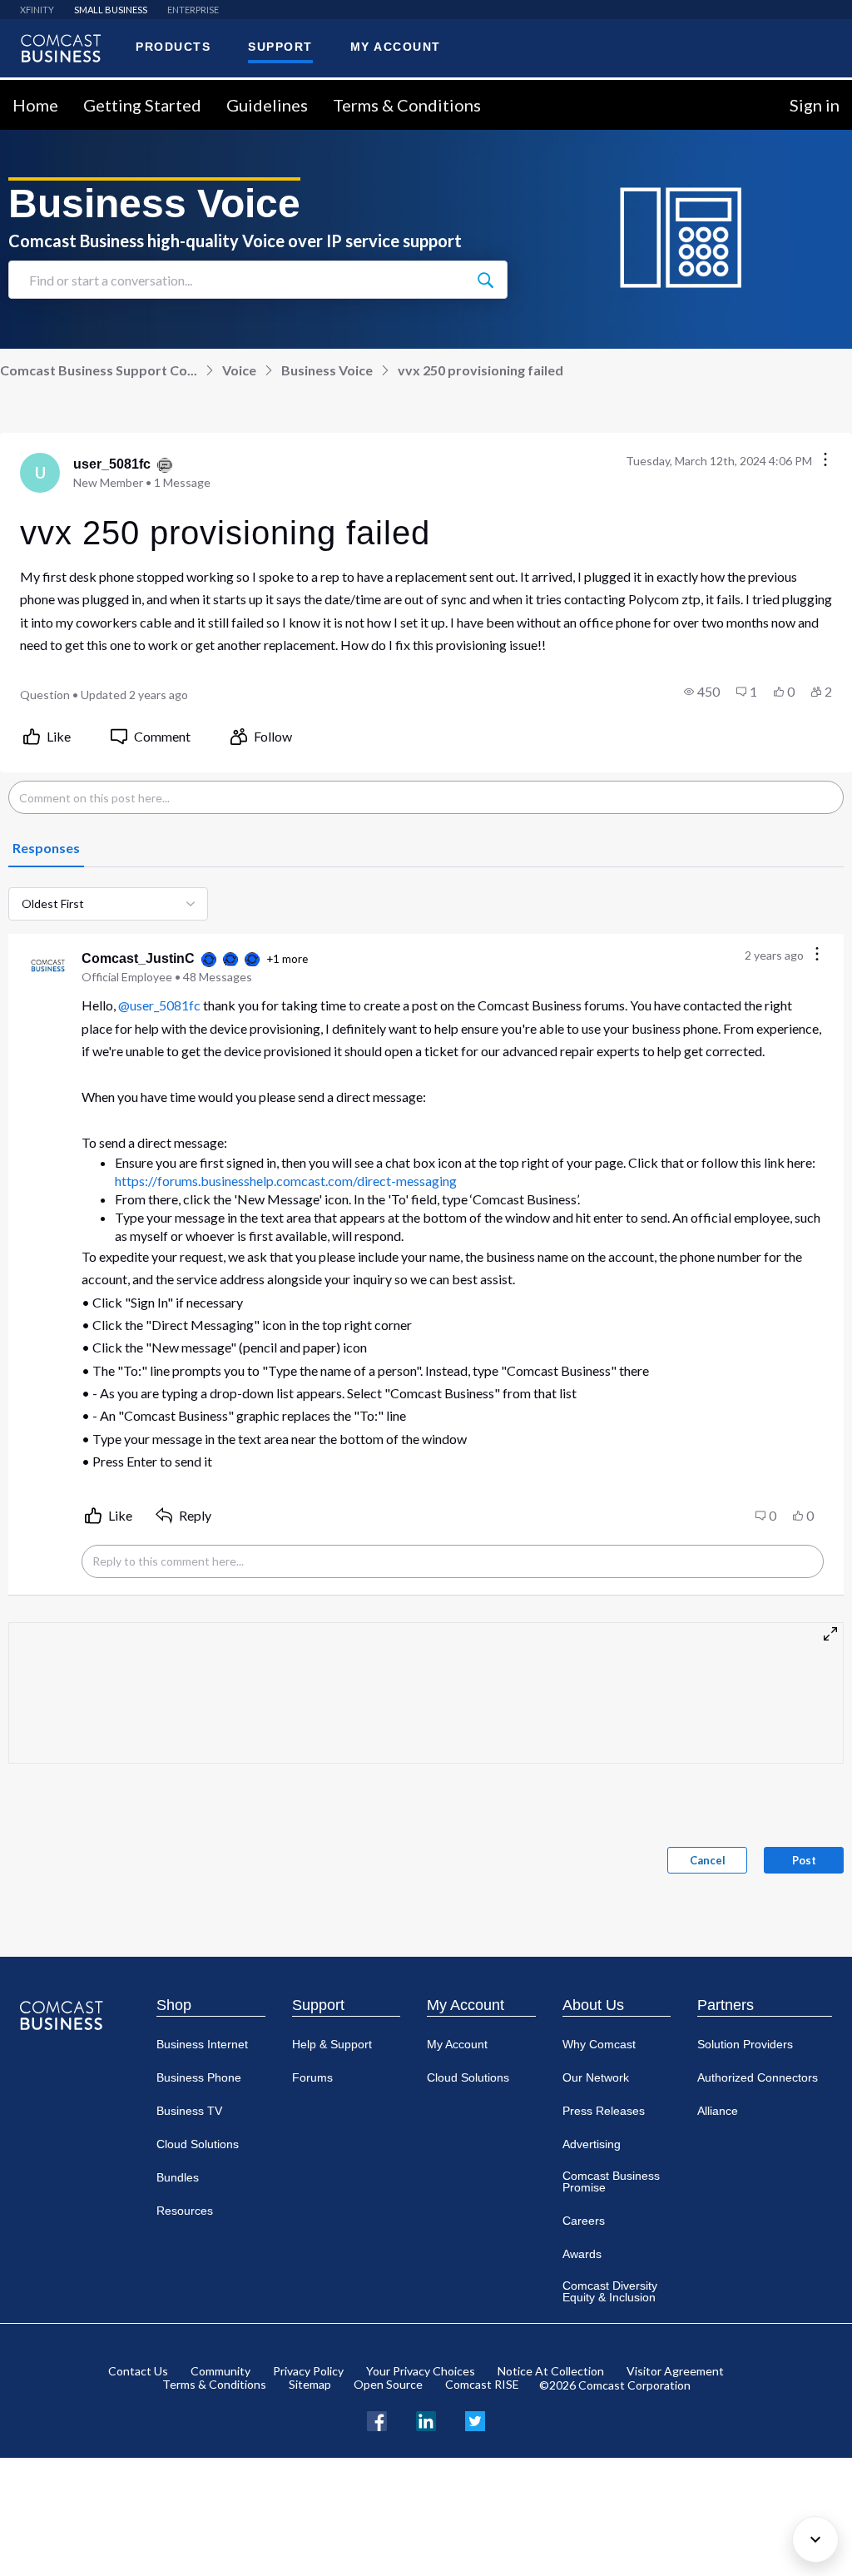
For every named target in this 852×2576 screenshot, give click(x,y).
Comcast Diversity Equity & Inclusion (610, 2291)
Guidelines (267, 105)
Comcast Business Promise (611, 2181)
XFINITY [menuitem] (37, 10)
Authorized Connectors (758, 2077)
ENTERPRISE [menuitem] (193, 10)
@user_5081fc (159, 1005)
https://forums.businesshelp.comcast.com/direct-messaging (286, 1181)
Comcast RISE (482, 2384)
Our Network (596, 2077)
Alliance (718, 2111)
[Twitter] (475, 2419)
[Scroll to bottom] (815, 2539)
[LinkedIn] (426, 2419)
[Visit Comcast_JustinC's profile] (48, 967)
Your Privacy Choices (421, 2371)
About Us (593, 2005)
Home (35, 105)
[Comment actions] (817, 955)
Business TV (189, 2111)
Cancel (708, 1860)
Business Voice (327, 370)
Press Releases (604, 2111)
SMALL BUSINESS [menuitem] (111, 10)
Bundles (178, 2177)
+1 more (287, 959)
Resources (185, 2211)
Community (220, 2371)
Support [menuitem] (280, 47)
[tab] (46, 849)
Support (318, 2005)
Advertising (592, 2144)
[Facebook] (377, 2419)
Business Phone (199, 2077)
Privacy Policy (308, 2371)
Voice (239, 370)
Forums (312, 2077)
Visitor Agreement (675, 2371)
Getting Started (142, 105)
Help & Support (332, 2044)
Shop (174, 2005)
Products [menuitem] (173, 47)
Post (804, 1860)
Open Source (388, 2384)
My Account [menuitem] (396, 47)
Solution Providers (745, 2044)
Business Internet (202, 2044)
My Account (466, 2005)
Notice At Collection (551, 2371)
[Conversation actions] (825, 461)
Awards (582, 2254)
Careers (584, 2221)
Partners (726, 2005)
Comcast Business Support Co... (99, 370)
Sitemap (310, 2384)
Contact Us (138, 2371)
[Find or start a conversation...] (485, 280)
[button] (702, 692)
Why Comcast (599, 2044)
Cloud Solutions (198, 2144)
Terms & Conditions (407, 105)
